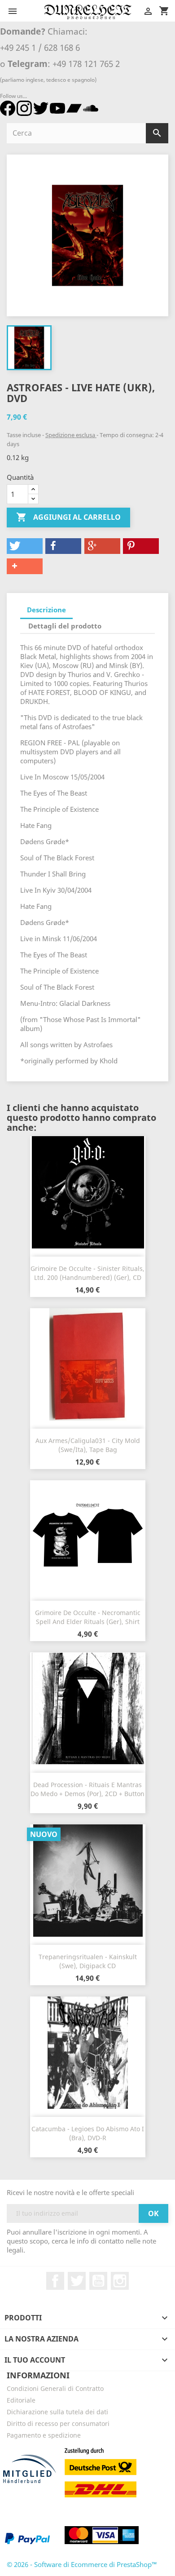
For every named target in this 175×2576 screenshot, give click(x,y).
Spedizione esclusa (71, 435)
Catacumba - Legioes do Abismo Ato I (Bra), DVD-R (88, 2133)
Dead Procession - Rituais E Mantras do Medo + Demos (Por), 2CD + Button (87, 1789)
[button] (25, 546)
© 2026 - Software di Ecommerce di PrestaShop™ (82, 2564)
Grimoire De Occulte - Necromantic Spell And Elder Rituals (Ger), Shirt (88, 1617)
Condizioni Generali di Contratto (55, 2388)
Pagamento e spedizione (44, 2435)
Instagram (120, 2281)
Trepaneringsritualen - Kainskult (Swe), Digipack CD (88, 1961)
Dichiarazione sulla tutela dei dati (57, 2412)
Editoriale (21, 2400)
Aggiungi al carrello (68, 517)
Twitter (77, 2281)
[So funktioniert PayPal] (27, 2538)
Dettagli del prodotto (65, 626)
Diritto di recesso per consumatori (58, 2423)
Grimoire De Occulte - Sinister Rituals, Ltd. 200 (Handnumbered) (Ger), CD (87, 1273)
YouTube (98, 2281)
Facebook (55, 2281)
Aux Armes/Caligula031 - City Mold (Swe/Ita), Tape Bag (88, 1445)
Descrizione (46, 610)
